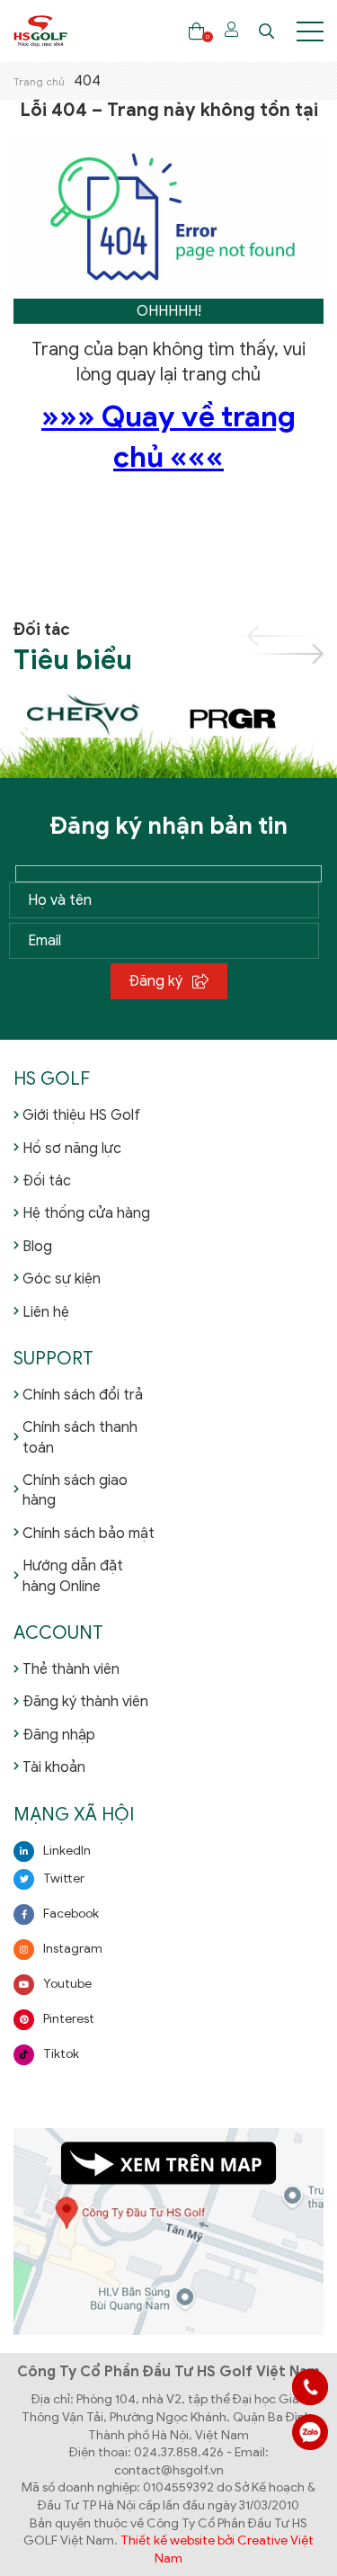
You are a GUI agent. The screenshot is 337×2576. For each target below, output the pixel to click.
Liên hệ (46, 1312)
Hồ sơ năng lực (72, 1149)
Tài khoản (54, 1767)
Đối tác (47, 1181)
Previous (285, 636)
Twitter (64, 1878)
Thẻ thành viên (71, 1669)
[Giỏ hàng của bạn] (196, 31)
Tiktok (61, 2054)
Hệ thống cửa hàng (86, 1213)
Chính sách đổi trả (83, 1395)
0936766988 (310, 2432)
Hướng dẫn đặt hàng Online (73, 1576)
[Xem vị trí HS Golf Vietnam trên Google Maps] (168, 2231)
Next (285, 654)
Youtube (67, 1984)
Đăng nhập (59, 1735)
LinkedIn (67, 1851)
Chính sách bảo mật (89, 1534)
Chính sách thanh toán (80, 1437)
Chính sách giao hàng (75, 1490)
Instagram (73, 1949)
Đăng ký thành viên (85, 1702)
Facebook (71, 1914)
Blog (37, 1247)
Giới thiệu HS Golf (81, 1115)
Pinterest (69, 2019)
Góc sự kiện (62, 1279)
